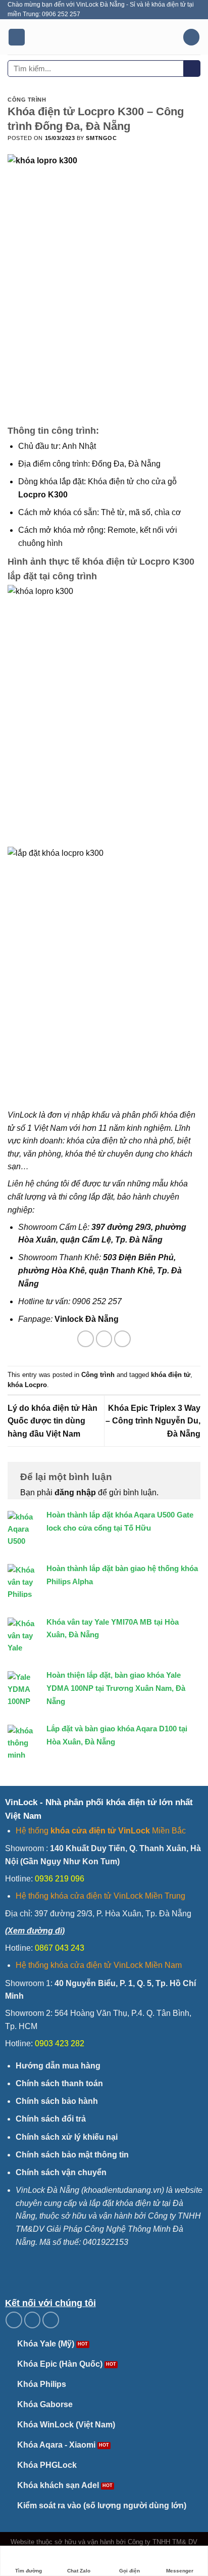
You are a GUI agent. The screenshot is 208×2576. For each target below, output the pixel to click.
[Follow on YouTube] (51, 2320)
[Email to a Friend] (122, 1339)
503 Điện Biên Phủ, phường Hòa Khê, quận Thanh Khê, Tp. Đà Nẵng (100, 1270)
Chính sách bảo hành (57, 2101)
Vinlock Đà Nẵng (87, 1319)
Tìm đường (29, 2571)
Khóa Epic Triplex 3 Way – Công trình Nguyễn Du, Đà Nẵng (153, 1421)
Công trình (27, 100)
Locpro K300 (43, 495)
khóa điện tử (171, 1375)
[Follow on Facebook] (14, 2320)
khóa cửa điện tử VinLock (100, 1831)
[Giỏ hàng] (191, 37)
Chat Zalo (79, 2571)
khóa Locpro (27, 1385)
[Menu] (17, 37)
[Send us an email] (33, 2320)
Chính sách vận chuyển (61, 2172)
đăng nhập (75, 1492)
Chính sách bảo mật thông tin (72, 2155)
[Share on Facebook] (86, 1339)
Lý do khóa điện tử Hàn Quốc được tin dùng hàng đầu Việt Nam (53, 1421)
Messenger (180, 2571)
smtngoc (101, 138)
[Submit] (192, 69)
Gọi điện (129, 2571)
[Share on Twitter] (104, 1339)
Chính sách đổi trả (51, 2119)
